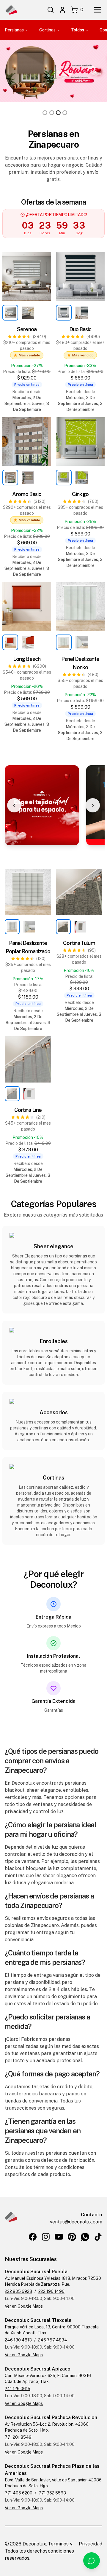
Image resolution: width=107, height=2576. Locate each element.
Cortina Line (28, 1110)
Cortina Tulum (79, 943)
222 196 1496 (51, 2291)
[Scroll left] (14, 805)
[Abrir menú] (97, 10)
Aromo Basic (27, 494)
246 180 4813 (18, 2340)
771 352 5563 (52, 2493)
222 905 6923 (18, 2291)
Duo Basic (80, 329)
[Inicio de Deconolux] (11, 10)
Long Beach (27, 659)
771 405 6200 (19, 2493)
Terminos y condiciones (61, 2547)
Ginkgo (80, 494)
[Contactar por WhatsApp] (92, 2561)
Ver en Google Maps (24, 2306)
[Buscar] (51, 10)
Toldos (78, 30)
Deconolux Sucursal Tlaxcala (38, 2320)
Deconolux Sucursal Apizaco (38, 2369)
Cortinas (47, 30)
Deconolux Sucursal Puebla (36, 2272)
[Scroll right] (93, 805)
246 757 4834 (53, 2340)
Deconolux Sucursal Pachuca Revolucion (51, 2418)
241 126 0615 (18, 2389)
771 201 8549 (18, 2437)
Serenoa (27, 329)
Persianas (14, 30)
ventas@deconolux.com (76, 2222)
